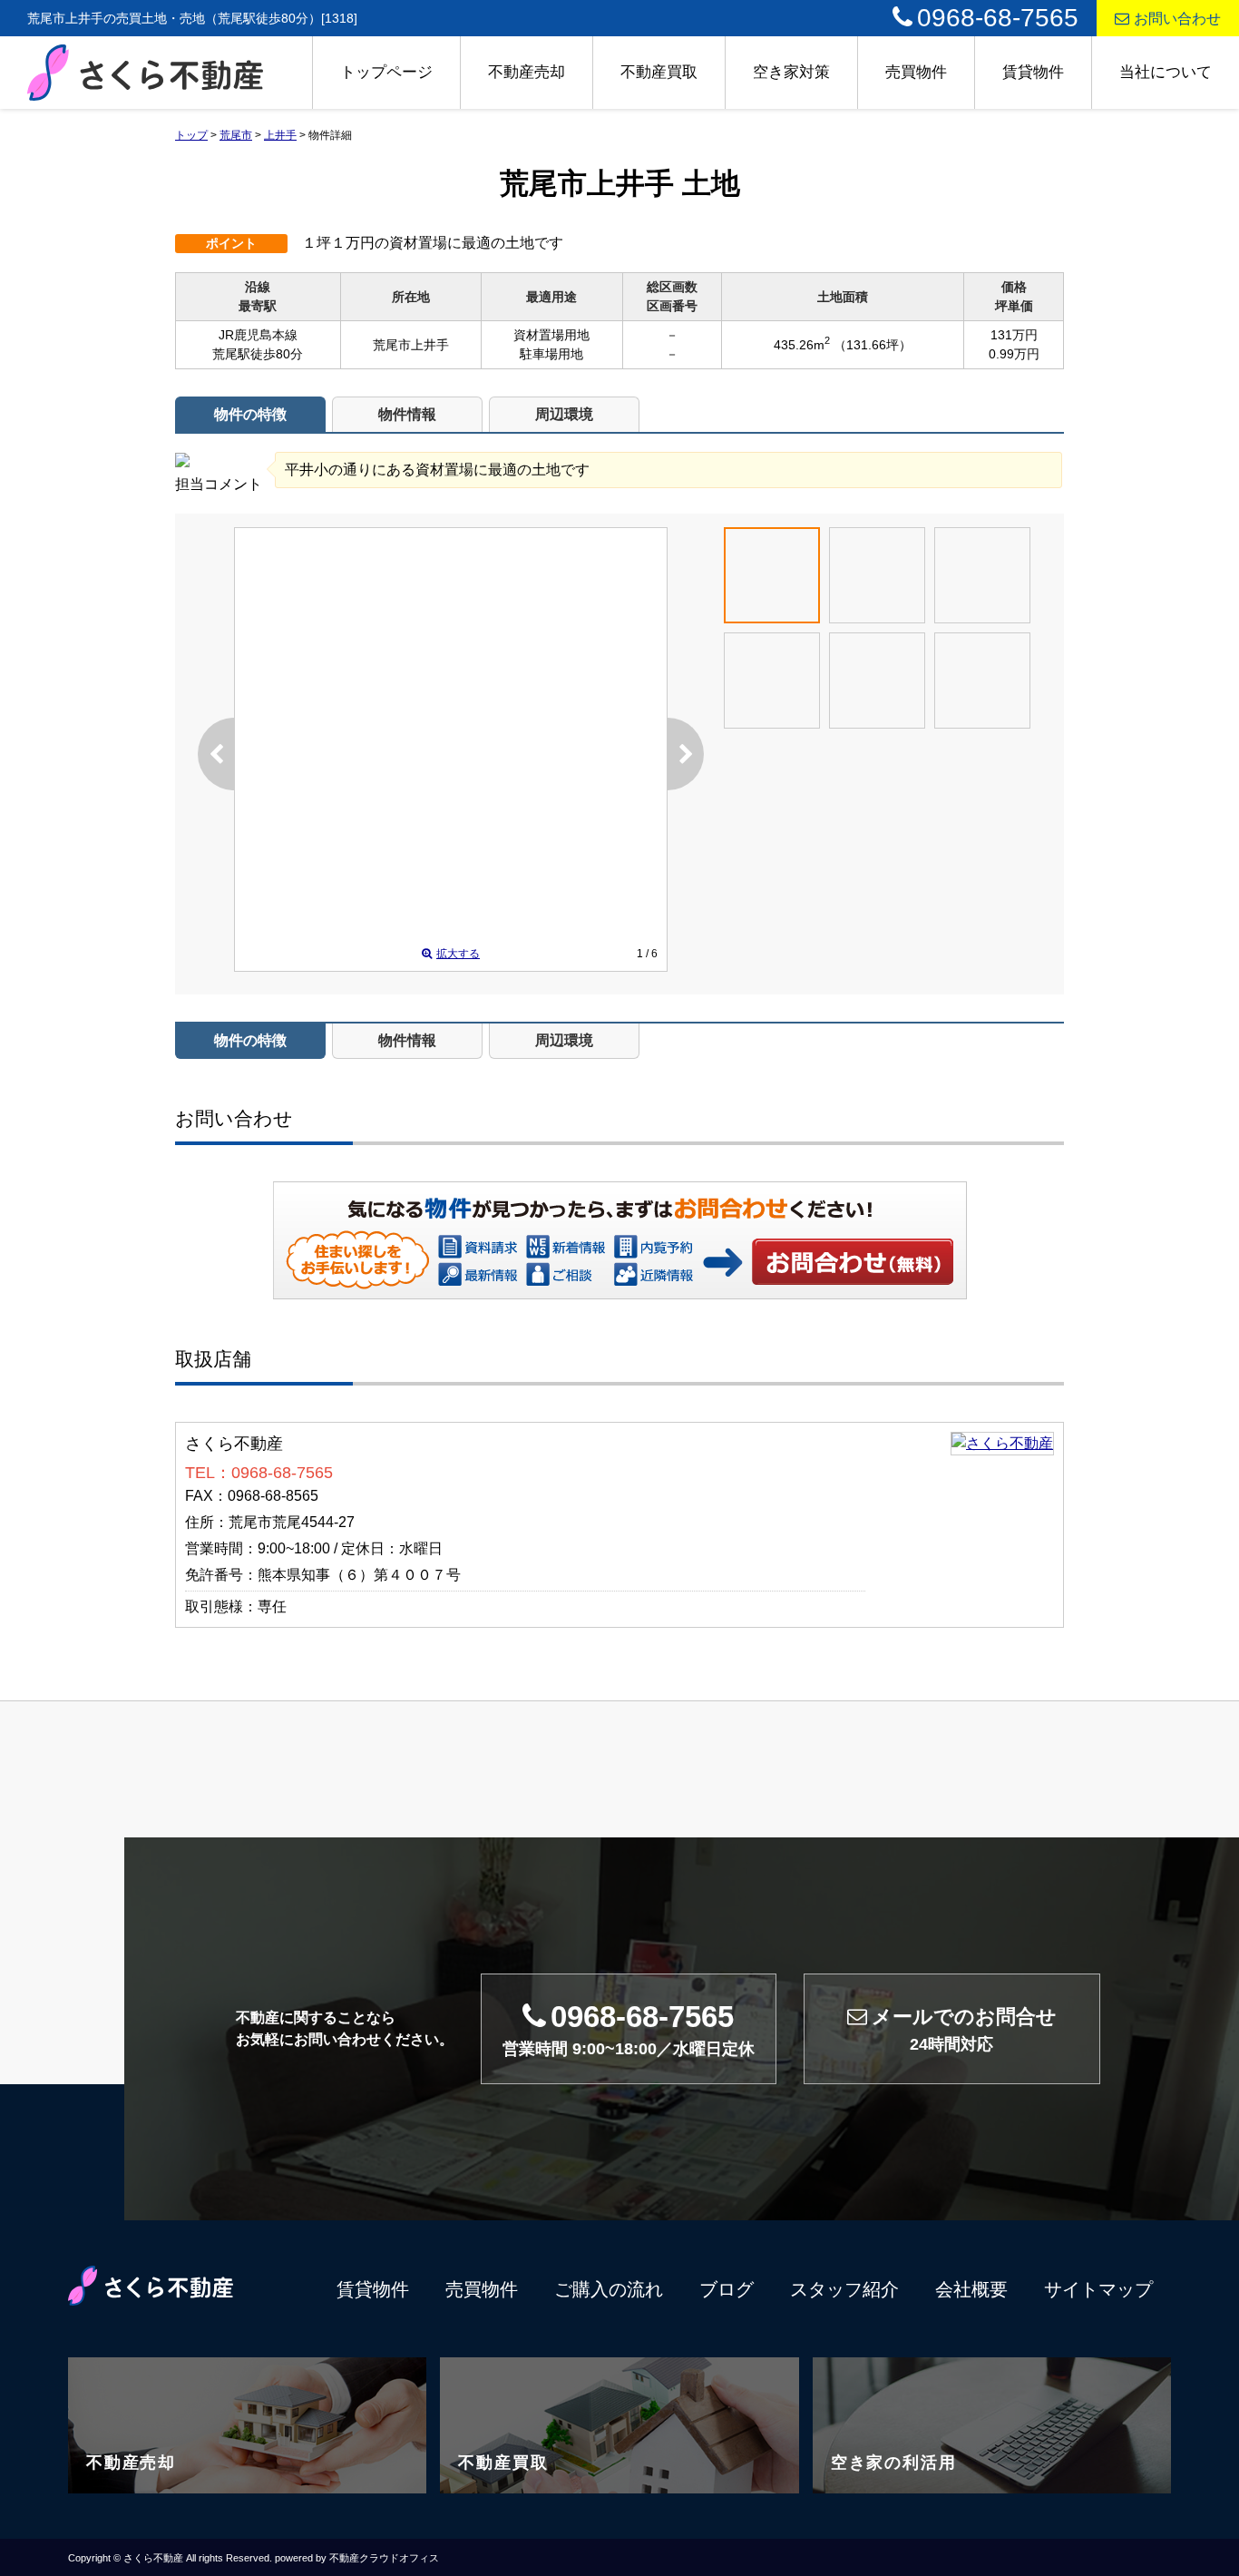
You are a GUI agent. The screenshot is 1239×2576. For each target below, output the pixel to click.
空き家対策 (791, 72)
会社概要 (971, 2289)
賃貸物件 (1033, 72)
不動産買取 (659, 72)
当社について (1166, 72)
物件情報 (407, 414)
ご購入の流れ (609, 2289)
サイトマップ (1098, 2289)
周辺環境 (564, 414)
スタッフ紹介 (844, 2289)
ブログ (727, 2289)
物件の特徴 (250, 414)
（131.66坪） (873, 345)
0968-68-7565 (998, 18)
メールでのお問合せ (964, 2029)
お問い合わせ (1177, 19)
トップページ (386, 72)
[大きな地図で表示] (1002, 1443)
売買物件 (916, 72)
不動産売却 (527, 72)
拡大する (458, 954)
